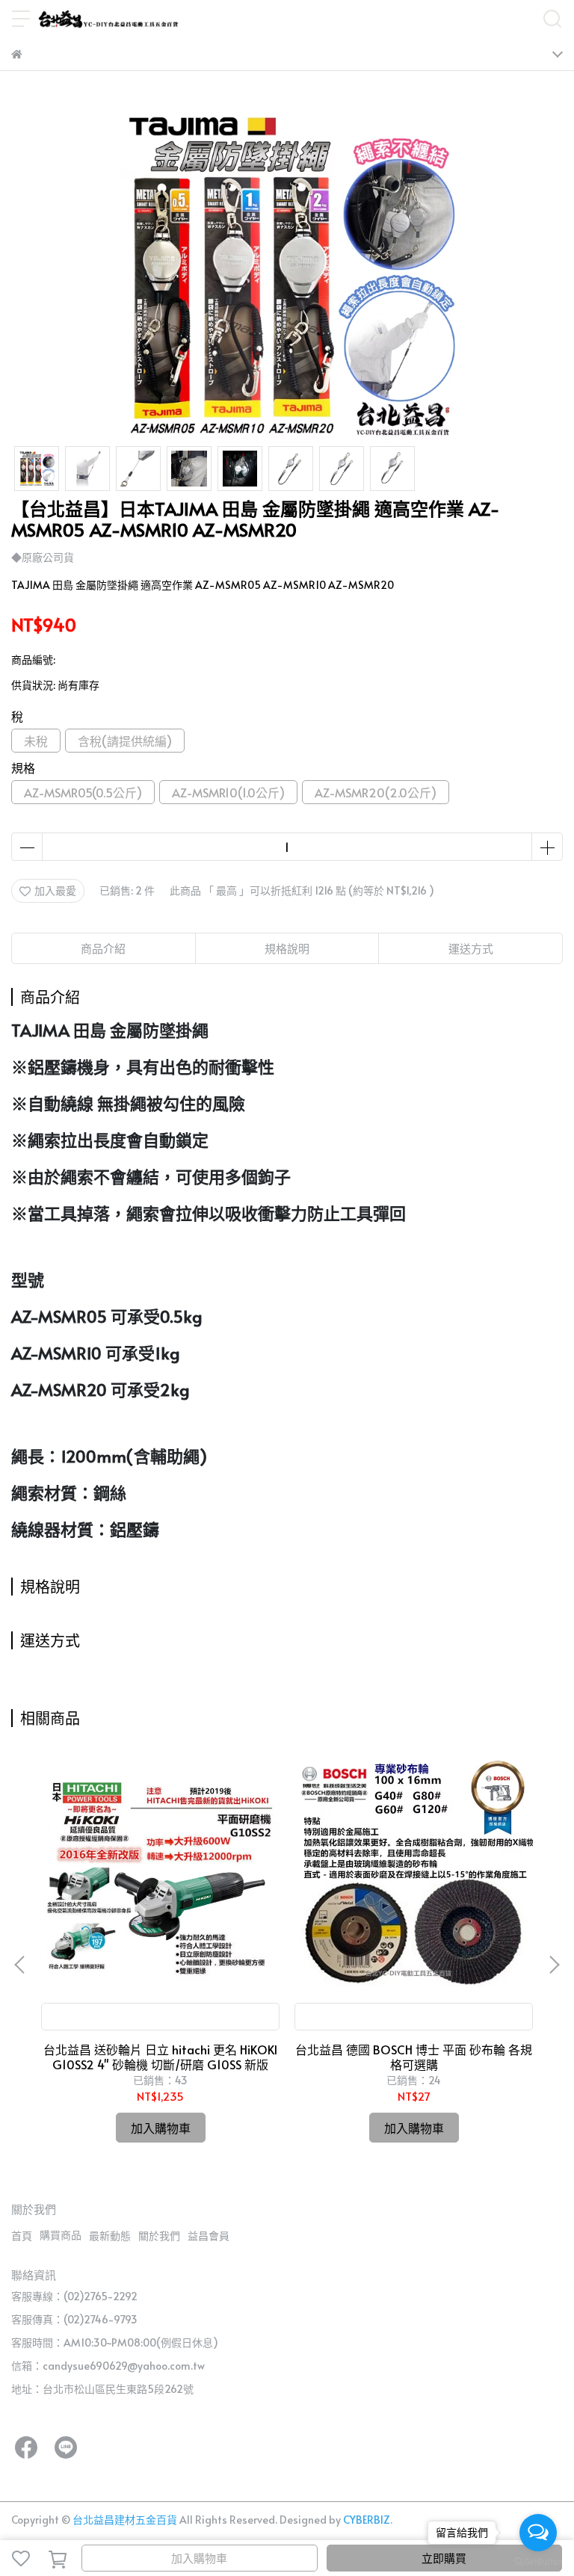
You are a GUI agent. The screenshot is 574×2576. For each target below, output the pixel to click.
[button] (554, 1965)
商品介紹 (103, 948)
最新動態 (110, 2236)
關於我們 (159, 2236)
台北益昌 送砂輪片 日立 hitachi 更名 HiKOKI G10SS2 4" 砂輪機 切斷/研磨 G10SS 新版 (160, 2057)
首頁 (22, 2236)
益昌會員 (209, 2236)
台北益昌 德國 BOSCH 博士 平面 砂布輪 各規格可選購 (414, 2057)
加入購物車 (199, 2558)
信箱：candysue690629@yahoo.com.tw (108, 2366)
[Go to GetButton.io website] (538, 2561)
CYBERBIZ (367, 2520)
